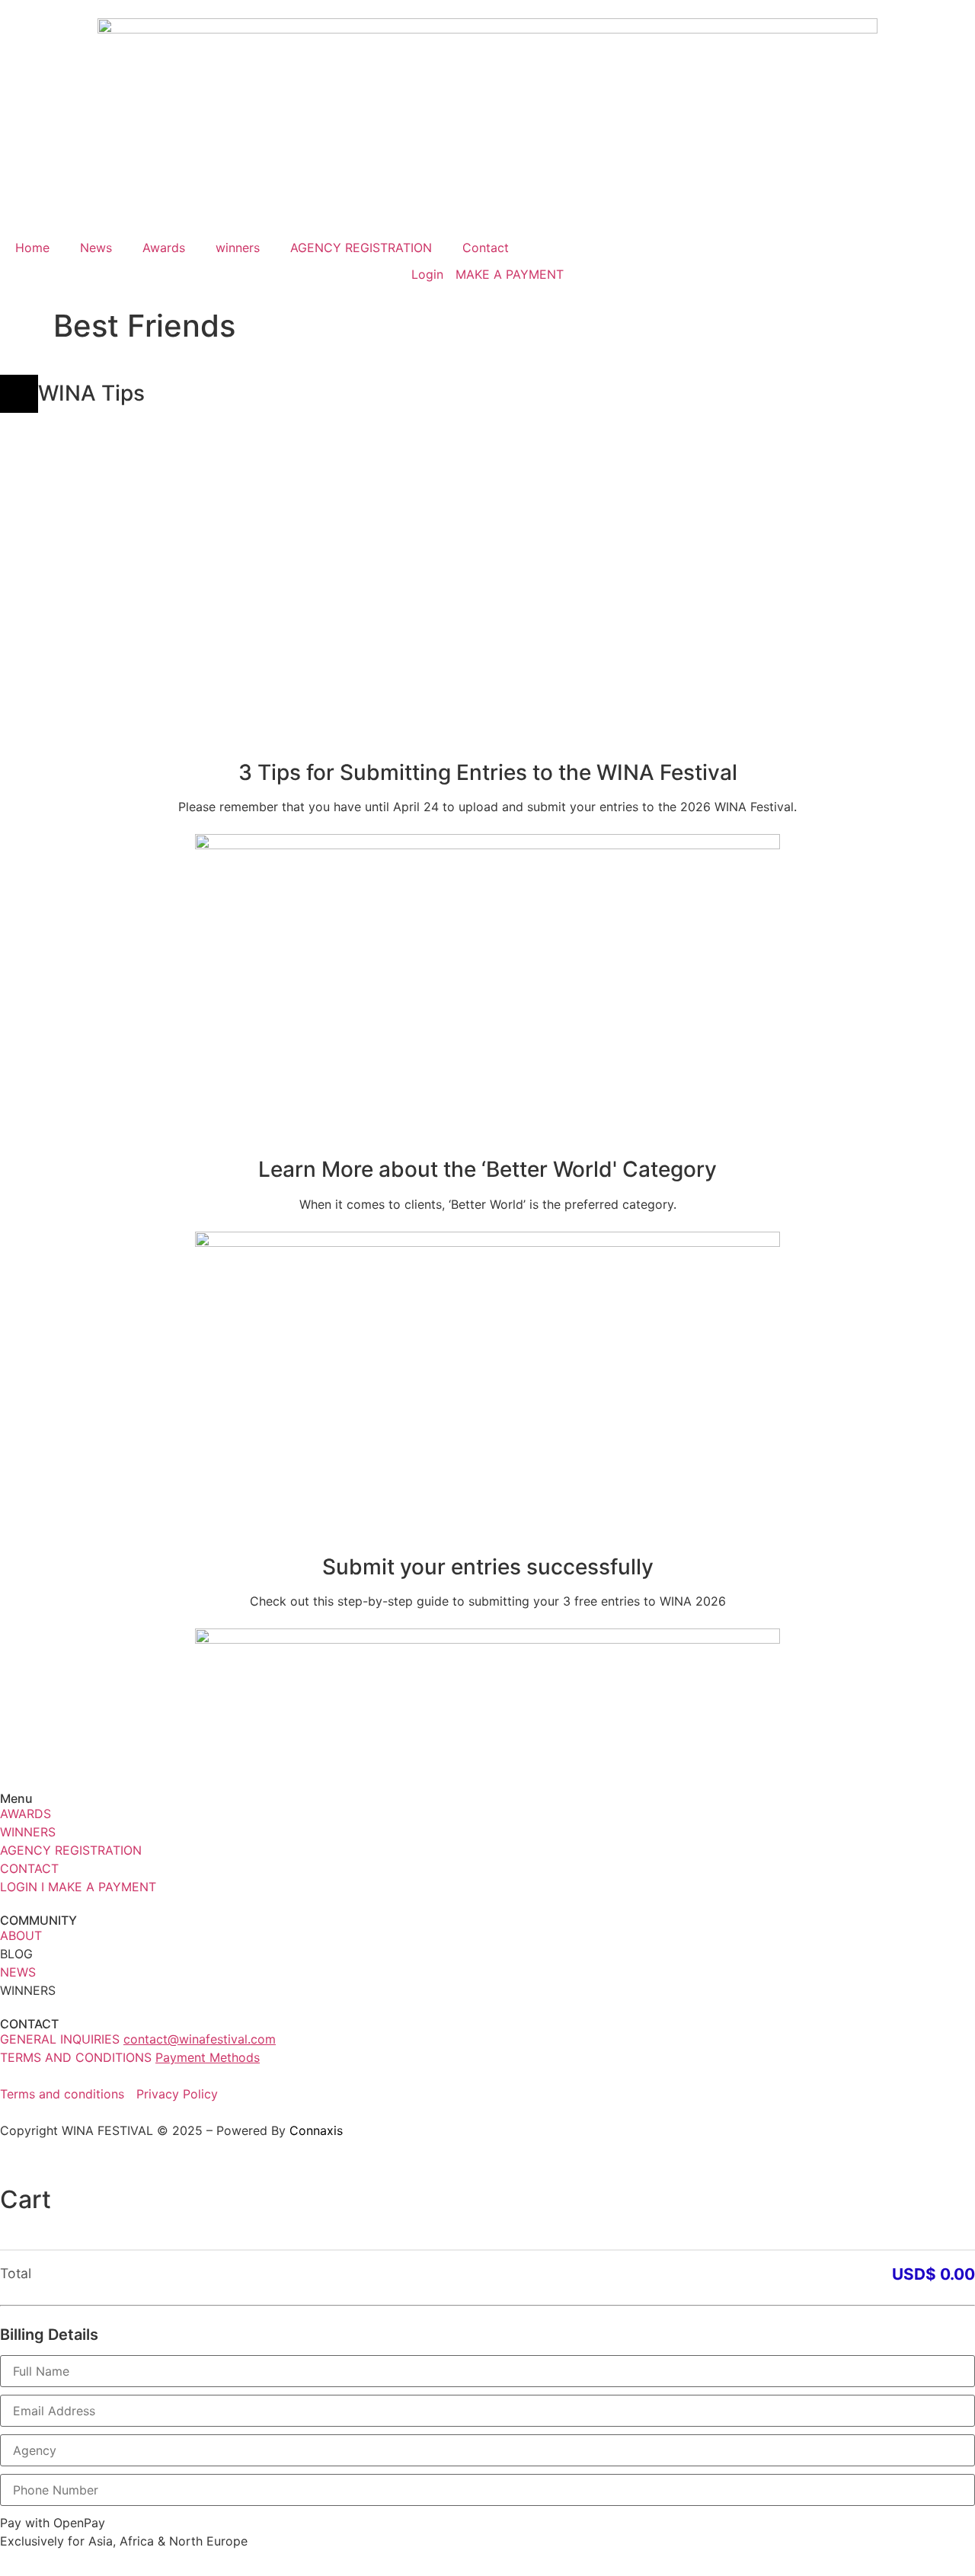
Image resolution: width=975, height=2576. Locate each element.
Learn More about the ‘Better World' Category (487, 1169)
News (96, 248)
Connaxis (316, 2130)
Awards (164, 248)
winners (238, 248)
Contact (486, 248)
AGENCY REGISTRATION (361, 248)
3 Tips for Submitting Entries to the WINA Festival (488, 772)
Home (32, 248)
